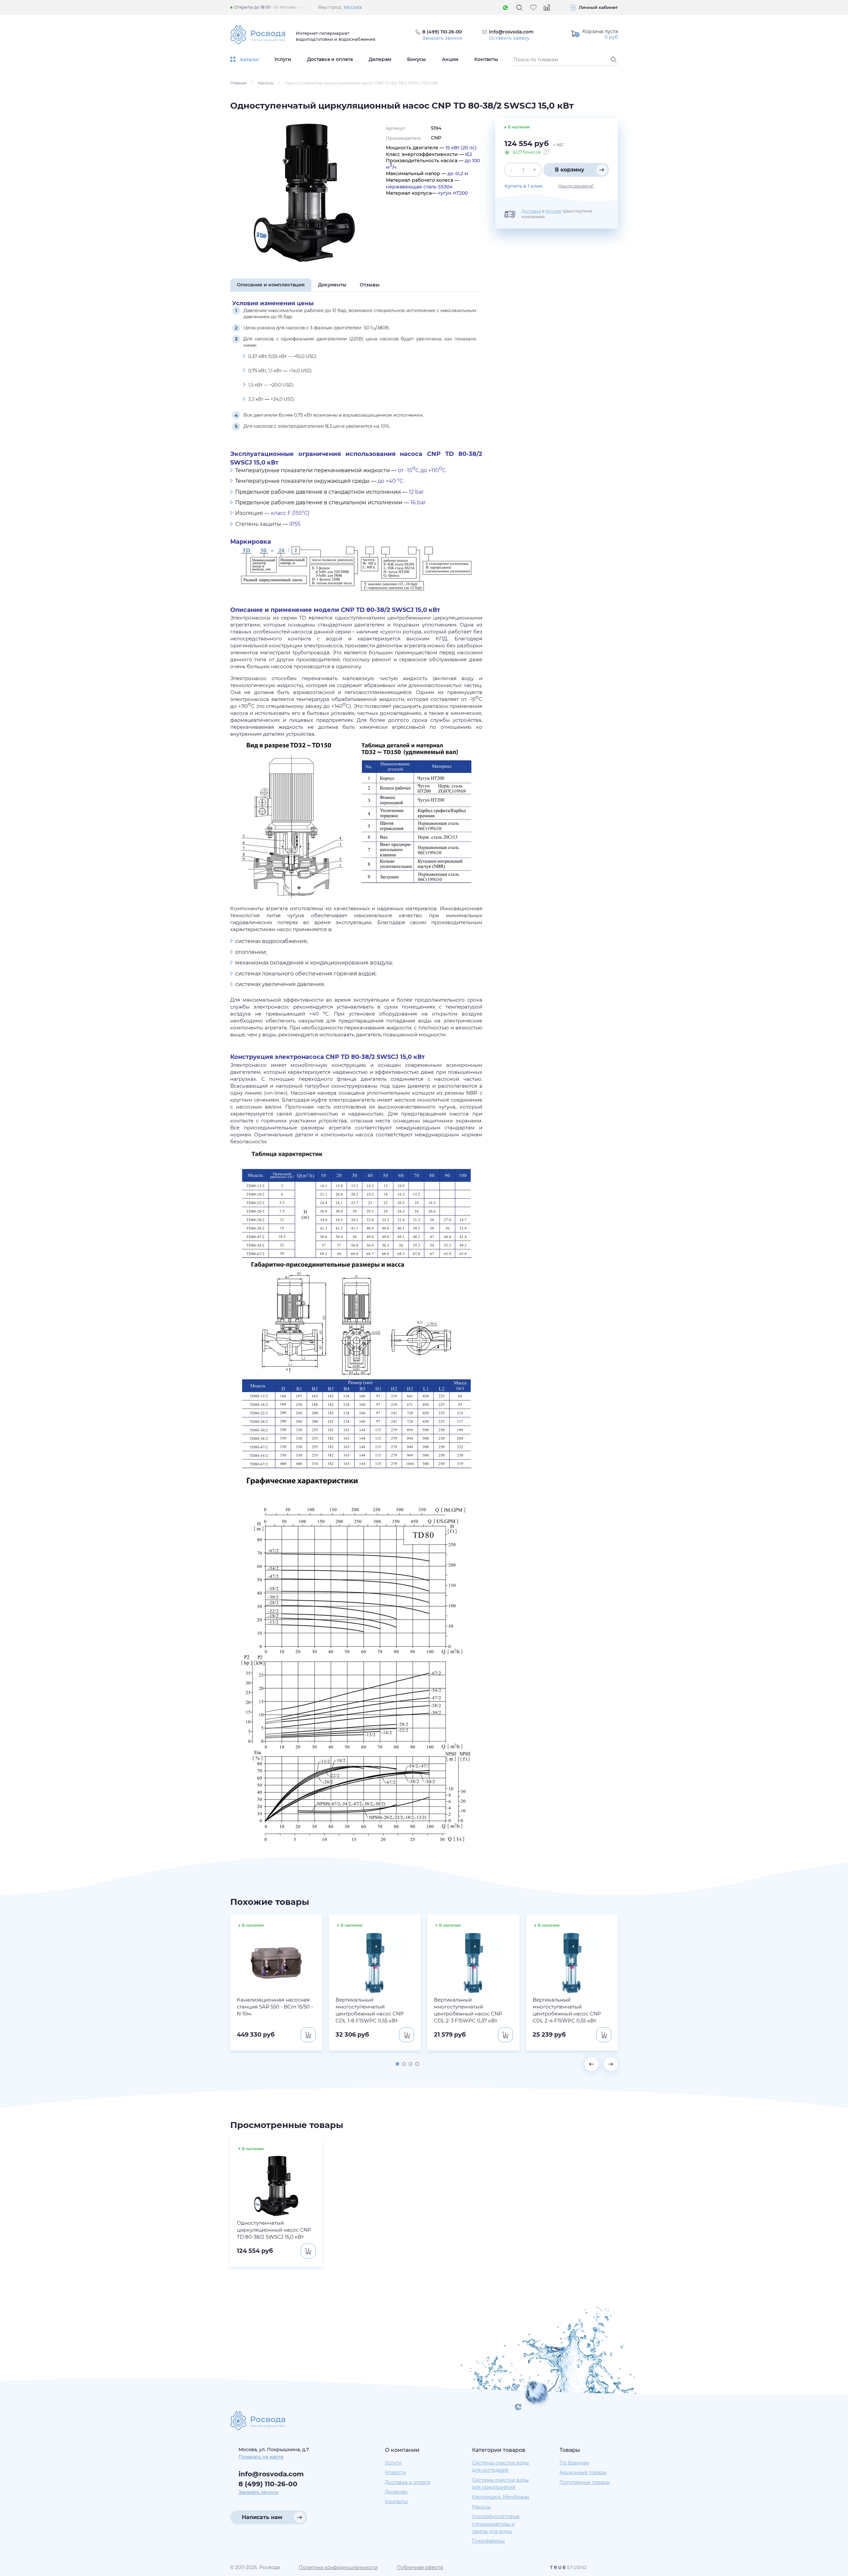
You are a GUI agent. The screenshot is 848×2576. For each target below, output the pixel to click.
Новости (396, 2472)
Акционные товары (583, 2472)
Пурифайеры (488, 2541)
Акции (450, 59)
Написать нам (262, 2517)
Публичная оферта (420, 2567)
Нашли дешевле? (576, 186)
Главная (238, 83)
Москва (353, 7)
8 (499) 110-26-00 (268, 2484)
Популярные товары (585, 2482)
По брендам (574, 2463)
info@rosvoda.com (511, 32)
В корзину (570, 170)
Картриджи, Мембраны (501, 2497)
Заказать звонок (442, 38)
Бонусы (417, 59)
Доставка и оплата (330, 59)
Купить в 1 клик (524, 186)
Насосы (266, 83)
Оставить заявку (509, 38)
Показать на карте (261, 2457)
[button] (397, 2064)
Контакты (486, 59)
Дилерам (380, 59)
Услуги (283, 59)
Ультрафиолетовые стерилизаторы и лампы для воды (496, 2524)
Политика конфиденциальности (338, 2567)
